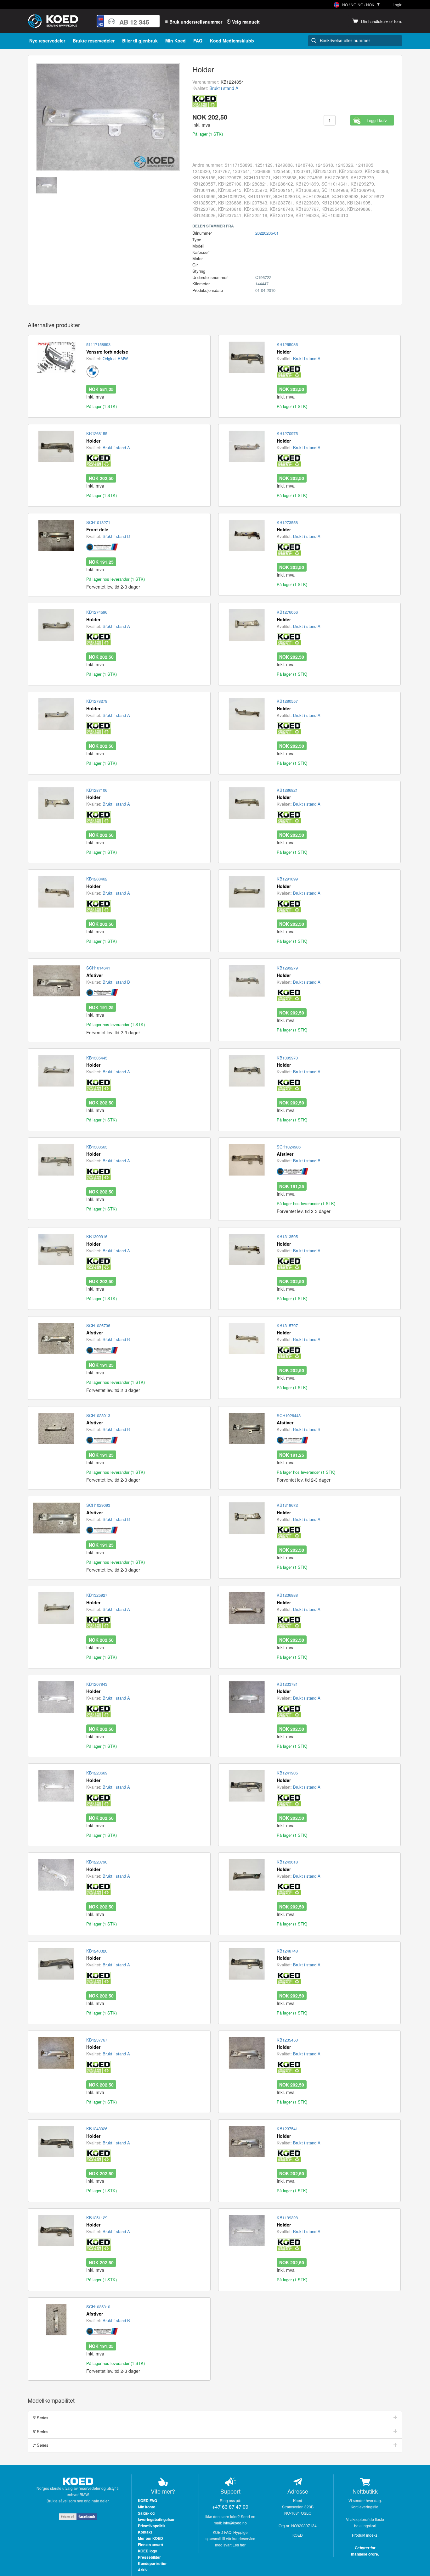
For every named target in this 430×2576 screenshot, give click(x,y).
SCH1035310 (98, 2307)
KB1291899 (287, 879)
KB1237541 (287, 2129)
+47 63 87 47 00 (230, 2507)
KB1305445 (97, 1058)
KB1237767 (97, 2040)
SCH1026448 (289, 1416)
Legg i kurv (377, 120)
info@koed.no (235, 2523)
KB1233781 (287, 1684)
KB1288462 (97, 879)
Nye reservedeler (47, 41)
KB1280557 (287, 701)
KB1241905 (287, 1773)
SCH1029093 (98, 1505)
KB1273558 (287, 522)
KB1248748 (287, 1951)
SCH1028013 (98, 1416)
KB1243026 (97, 2129)
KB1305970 (287, 1058)
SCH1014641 (98, 968)
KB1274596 (97, 612)
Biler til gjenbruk (140, 41)
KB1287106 (97, 790)
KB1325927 (97, 1595)
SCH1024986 (289, 1147)
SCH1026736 (98, 1326)
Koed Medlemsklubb (232, 41)
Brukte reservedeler (94, 41)
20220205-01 (267, 233)
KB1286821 (287, 790)
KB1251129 (97, 2218)
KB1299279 (287, 968)
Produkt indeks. (365, 2535)
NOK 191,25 (101, 562)
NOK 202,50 (292, 389)
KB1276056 (287, 612)
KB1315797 (287, 1326)
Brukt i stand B (116, 536)
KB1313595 (287, 1237)
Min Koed (175, 41)
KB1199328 (287, 2218)
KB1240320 (97, 1951)
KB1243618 (287, 1862)
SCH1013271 (98, 522)
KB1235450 (287, 2040)
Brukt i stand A (224, 88)
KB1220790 (97, 1862)
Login (397, 5)
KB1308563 (97, 1147)
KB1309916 (97, 1237)
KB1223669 (97, 1773)
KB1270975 (287, 433)
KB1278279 (97, 701)
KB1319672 (287, 1505)
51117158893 (98, 344)
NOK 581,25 (101, 389)
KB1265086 (287, 344)
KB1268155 (97, 433)
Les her (239, 2545)
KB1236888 (287, 1595)
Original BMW (115, 358)
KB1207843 (97, 1684)
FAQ (198, 41)
